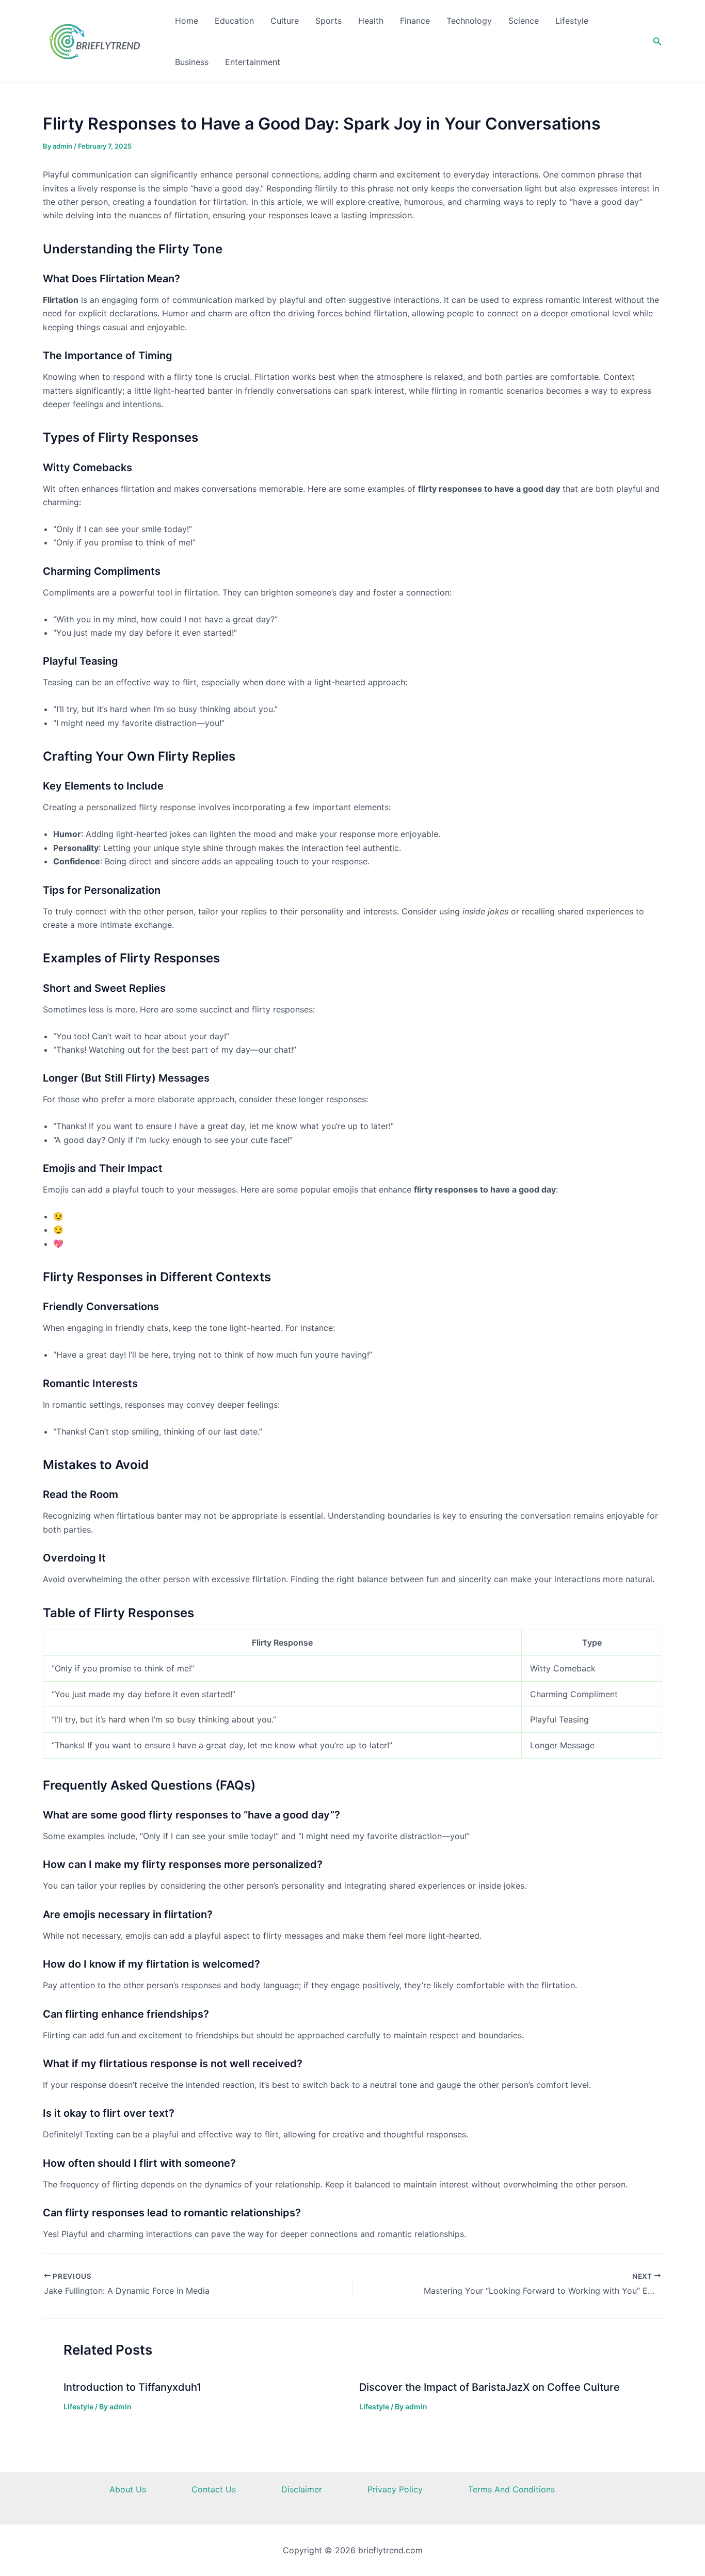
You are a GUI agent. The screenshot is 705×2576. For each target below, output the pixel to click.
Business (192, 62)
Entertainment (253, 62)
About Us (128, 2489)
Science (524, 21)
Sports (329, 21)
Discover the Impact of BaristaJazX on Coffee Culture (490, 2387)
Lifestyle (572, 21)
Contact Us (214, 2489)
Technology (469, 21)
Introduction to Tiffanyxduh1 (132, 2387)
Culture (285, 21)
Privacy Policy (395, 2489)
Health (371, 21)
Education (234, 21)
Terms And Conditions (511, 2489)
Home (187, 21)
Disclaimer (302, 2489)
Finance (415, 21)
